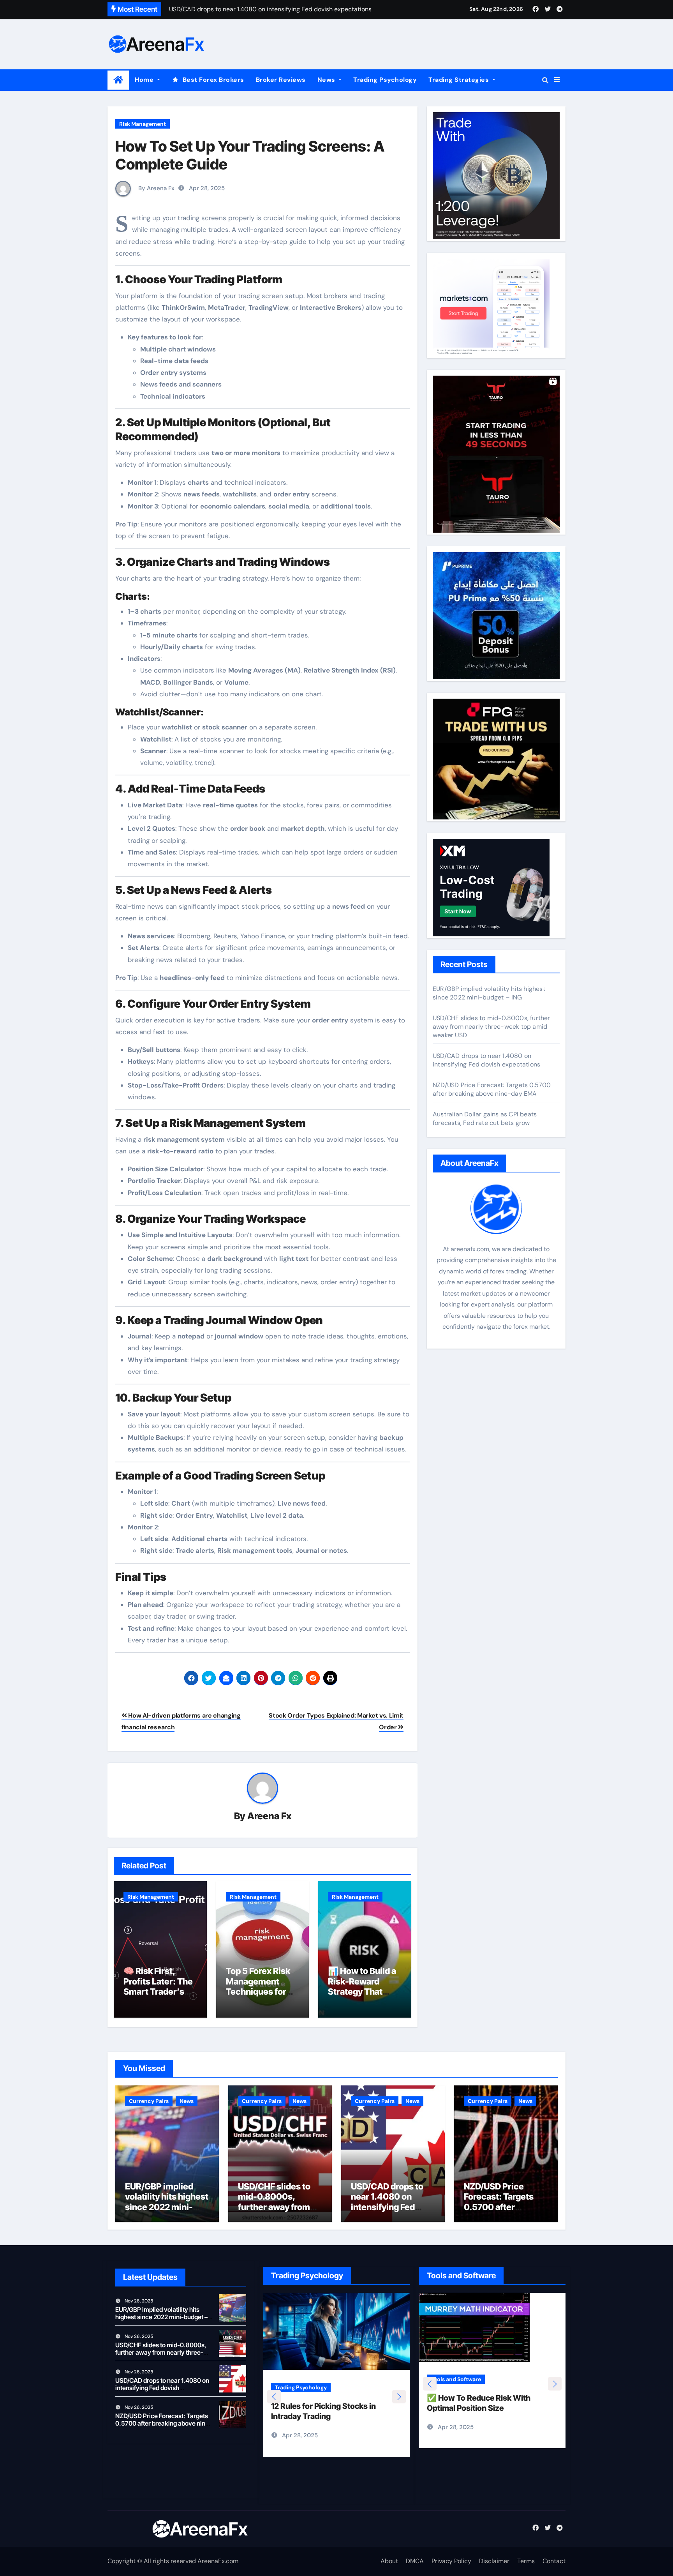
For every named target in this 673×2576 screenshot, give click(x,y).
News (327, 80)
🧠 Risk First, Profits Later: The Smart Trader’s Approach (158, 1986)
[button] (557, 80)
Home (145, 80)
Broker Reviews (281, 80)
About (389, 2561)
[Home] (118, 80)
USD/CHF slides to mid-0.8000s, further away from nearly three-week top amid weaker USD (492, 1027)
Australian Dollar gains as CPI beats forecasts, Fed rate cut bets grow (485, 1119)
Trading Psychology (385, 80)
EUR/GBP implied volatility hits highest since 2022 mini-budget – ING (489, 993)
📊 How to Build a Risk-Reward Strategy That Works (362, 1986)
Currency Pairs (149, 2101)
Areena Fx (269, 1816)
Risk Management (143, 124)
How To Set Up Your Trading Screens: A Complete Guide (250, 155)
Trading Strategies (460, 80)
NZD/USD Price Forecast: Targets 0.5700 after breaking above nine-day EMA (492, 1089)
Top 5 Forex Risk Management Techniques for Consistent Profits (262, 1986)
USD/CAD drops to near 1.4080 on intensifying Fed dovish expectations (486, 1060)
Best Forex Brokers (213, 80)
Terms (526, 2561)
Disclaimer (494, 2561)
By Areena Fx (156, 188)
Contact (554, 2561)
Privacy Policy (451, 2561)
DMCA (415, 2561)
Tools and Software (456, 2388)
